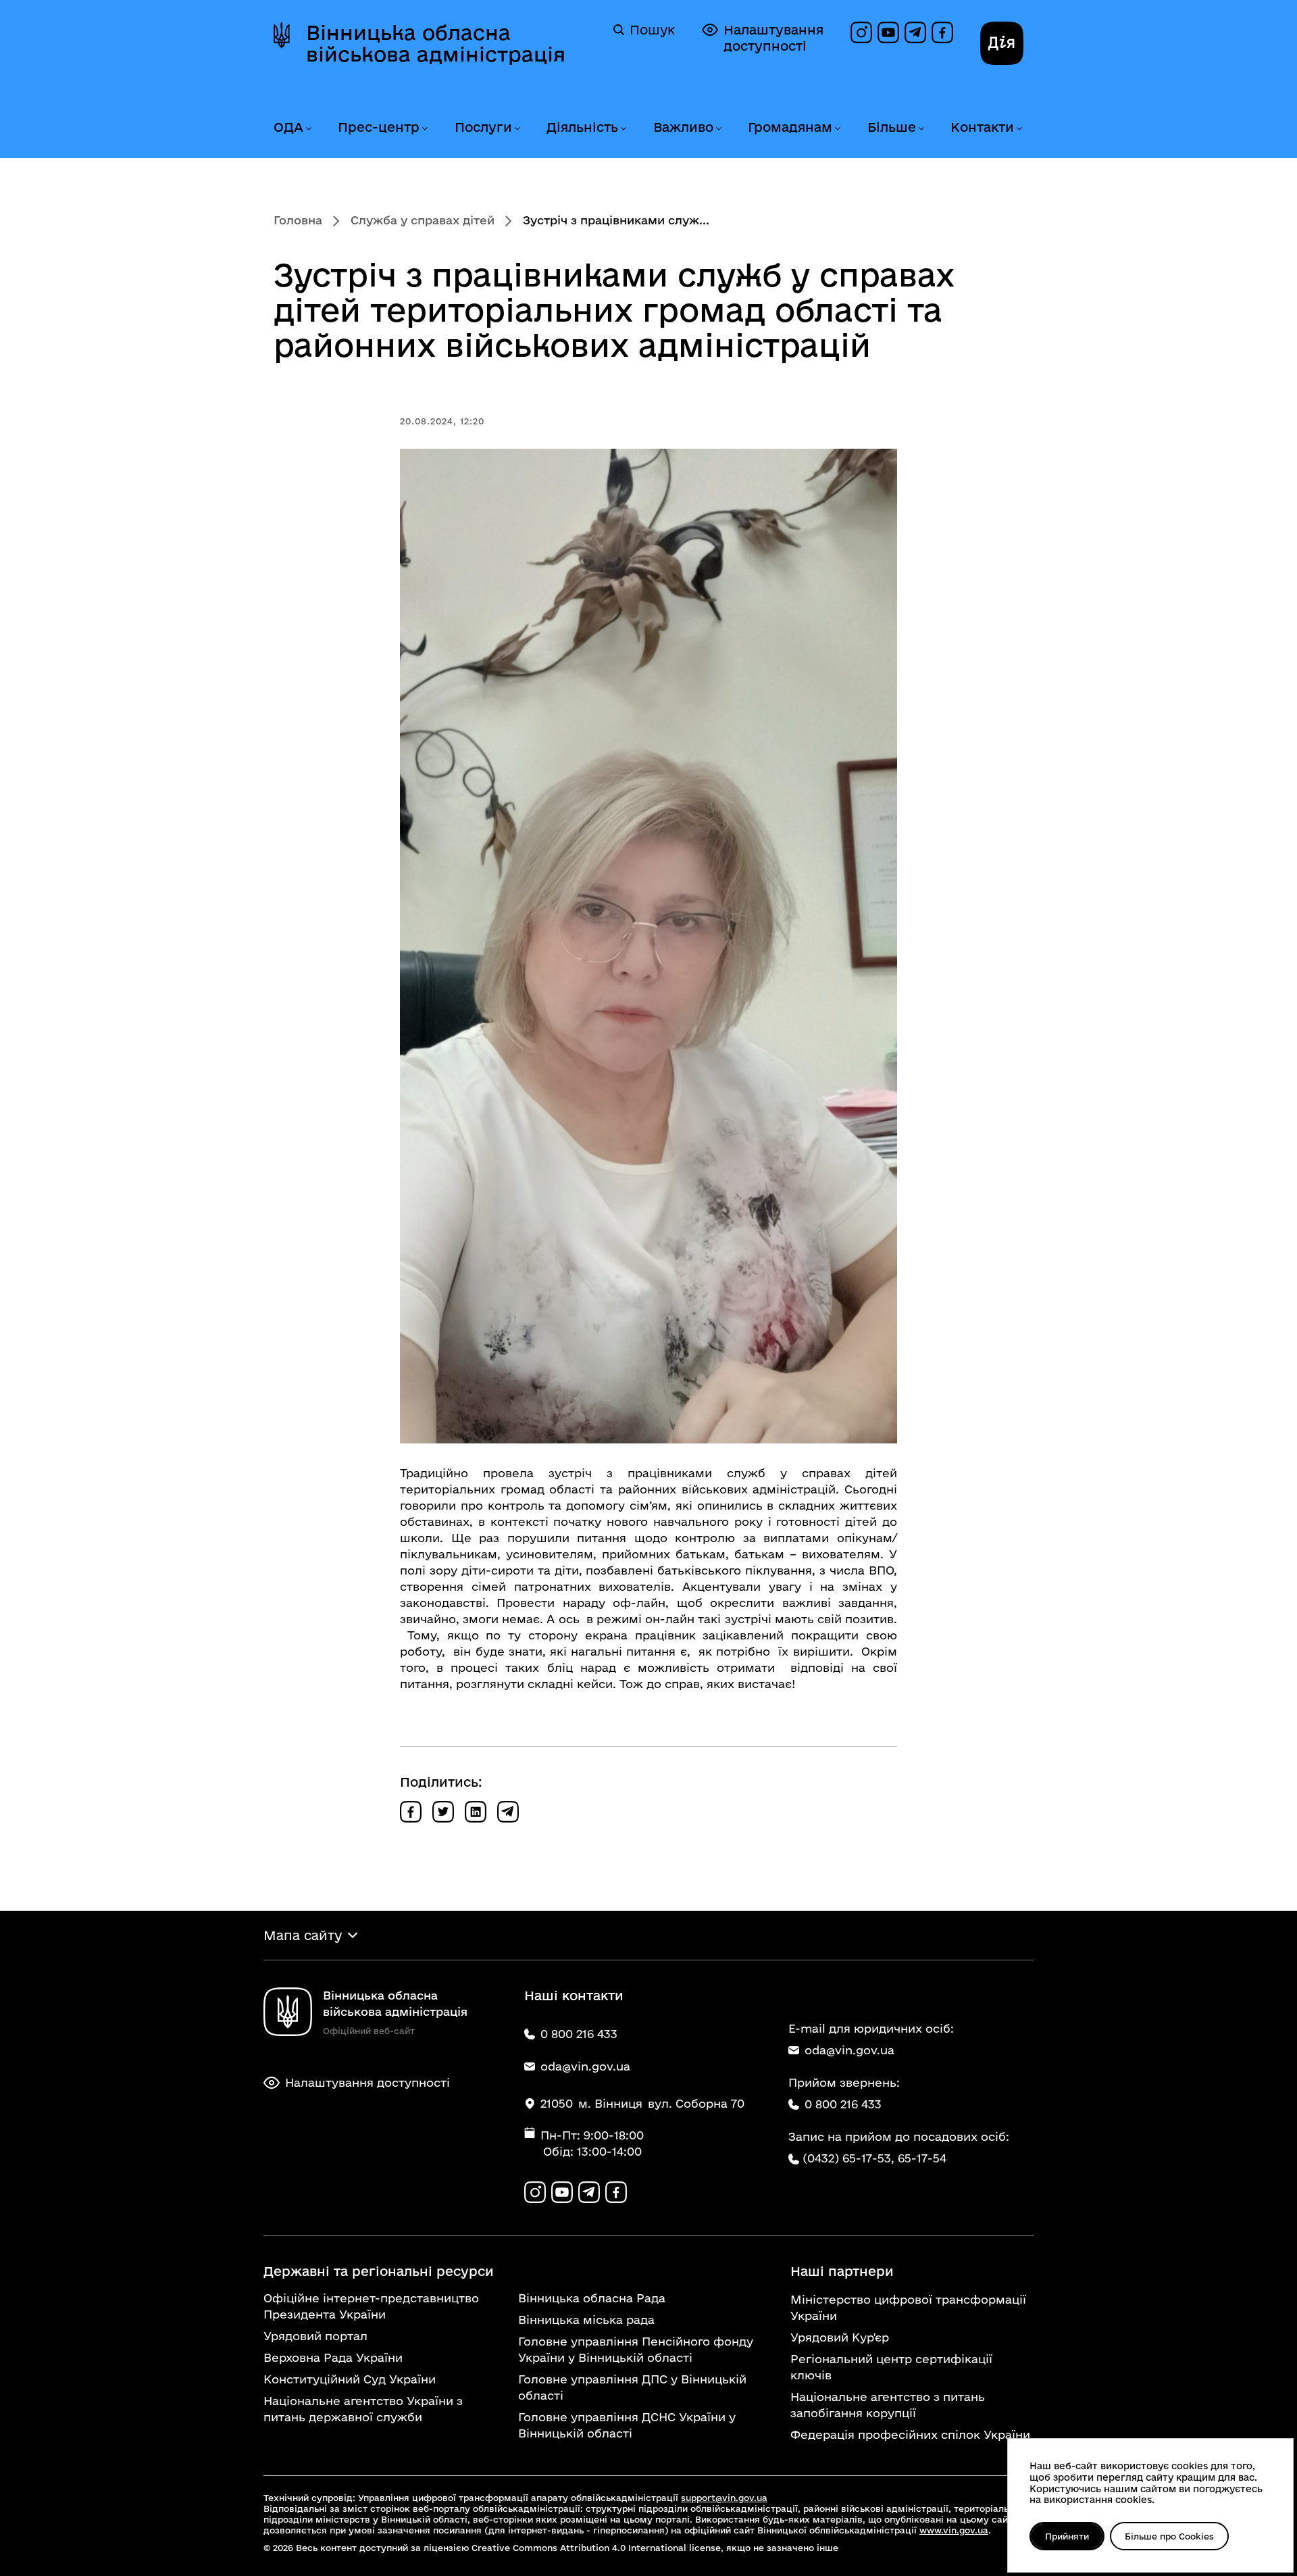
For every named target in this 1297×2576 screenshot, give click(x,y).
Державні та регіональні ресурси (379, 2271)
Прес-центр (379, 127)
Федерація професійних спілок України (910, 2434)
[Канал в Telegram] (915, 32)
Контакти (982, 127)
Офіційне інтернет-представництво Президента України (371, 2306)
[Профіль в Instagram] (861, 32)
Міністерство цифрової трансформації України (908, 2307)
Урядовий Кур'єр (840, 2337)
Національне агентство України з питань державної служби (363, 2409)
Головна (298, 220)
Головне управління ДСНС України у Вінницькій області (627, 2425)
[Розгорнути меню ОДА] (308, 129)
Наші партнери (842, 2271)
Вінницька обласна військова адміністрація (436, 43)
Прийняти (1067, 2536)
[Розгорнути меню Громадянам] (837, 129)
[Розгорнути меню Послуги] (517, 129)
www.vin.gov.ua (954, 2530)
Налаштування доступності (773, 38)
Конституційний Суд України (350, 2379)
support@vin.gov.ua (724, 2498)
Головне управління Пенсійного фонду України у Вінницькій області (636, 2349)
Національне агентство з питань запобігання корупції (888, 2405)
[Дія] (1002, 43)
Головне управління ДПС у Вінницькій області (632, 2387)
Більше (892, 127)
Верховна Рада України (333, 2357)
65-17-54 (922, 2158)
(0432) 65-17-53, (848, 2158)
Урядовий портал (315, 2336)
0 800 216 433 (843, 2104)
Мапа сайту (303, 1935)
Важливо (683, 127)
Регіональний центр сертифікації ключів (891, 2367)
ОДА (288, 127)
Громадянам (790, 127)
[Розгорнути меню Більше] (921, 129)
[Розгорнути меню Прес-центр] (424, 129)
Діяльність (582, 127)
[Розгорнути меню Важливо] (718, 129)
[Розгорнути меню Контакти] (1019, 129)
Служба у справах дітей (423, 220)
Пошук (652, 30)
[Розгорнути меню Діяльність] (623, 129)
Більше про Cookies (1169, 2536)
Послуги (483, 127)
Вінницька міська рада (586, 2320)
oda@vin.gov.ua (849, 2050)
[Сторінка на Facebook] (942, 32)
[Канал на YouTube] (888, 32)
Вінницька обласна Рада (592, 2298)
